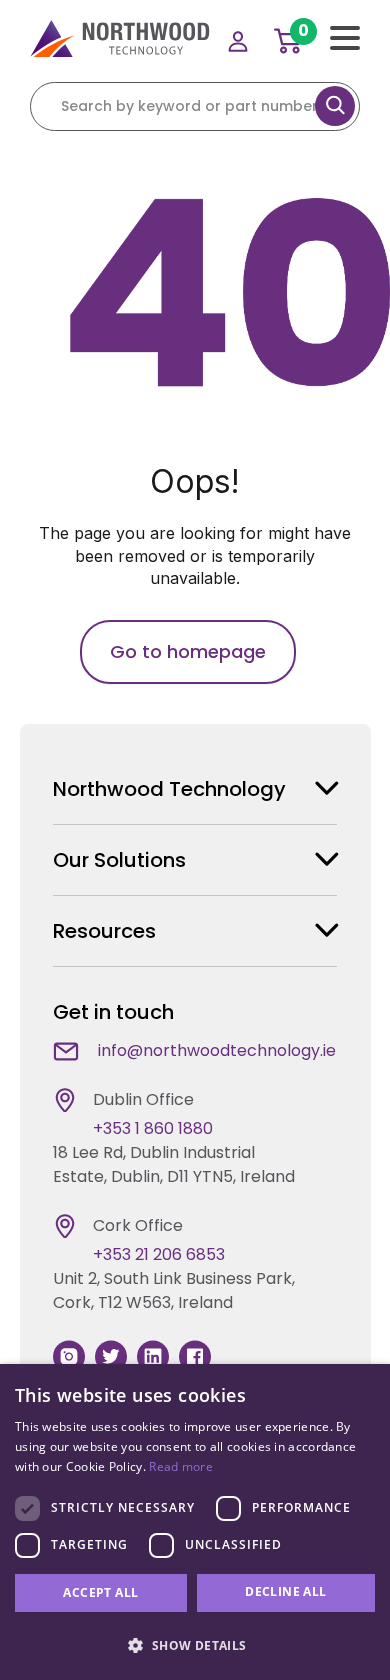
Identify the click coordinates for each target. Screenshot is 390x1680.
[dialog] (195, 1522)
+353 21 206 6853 (159, 1254)
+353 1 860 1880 (153, 1128)
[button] (195, 1645)
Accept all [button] (100, 1592)
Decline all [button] (285, 1591)
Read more (181, 1466)
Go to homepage (188, 651)
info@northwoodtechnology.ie (217, 1050)
